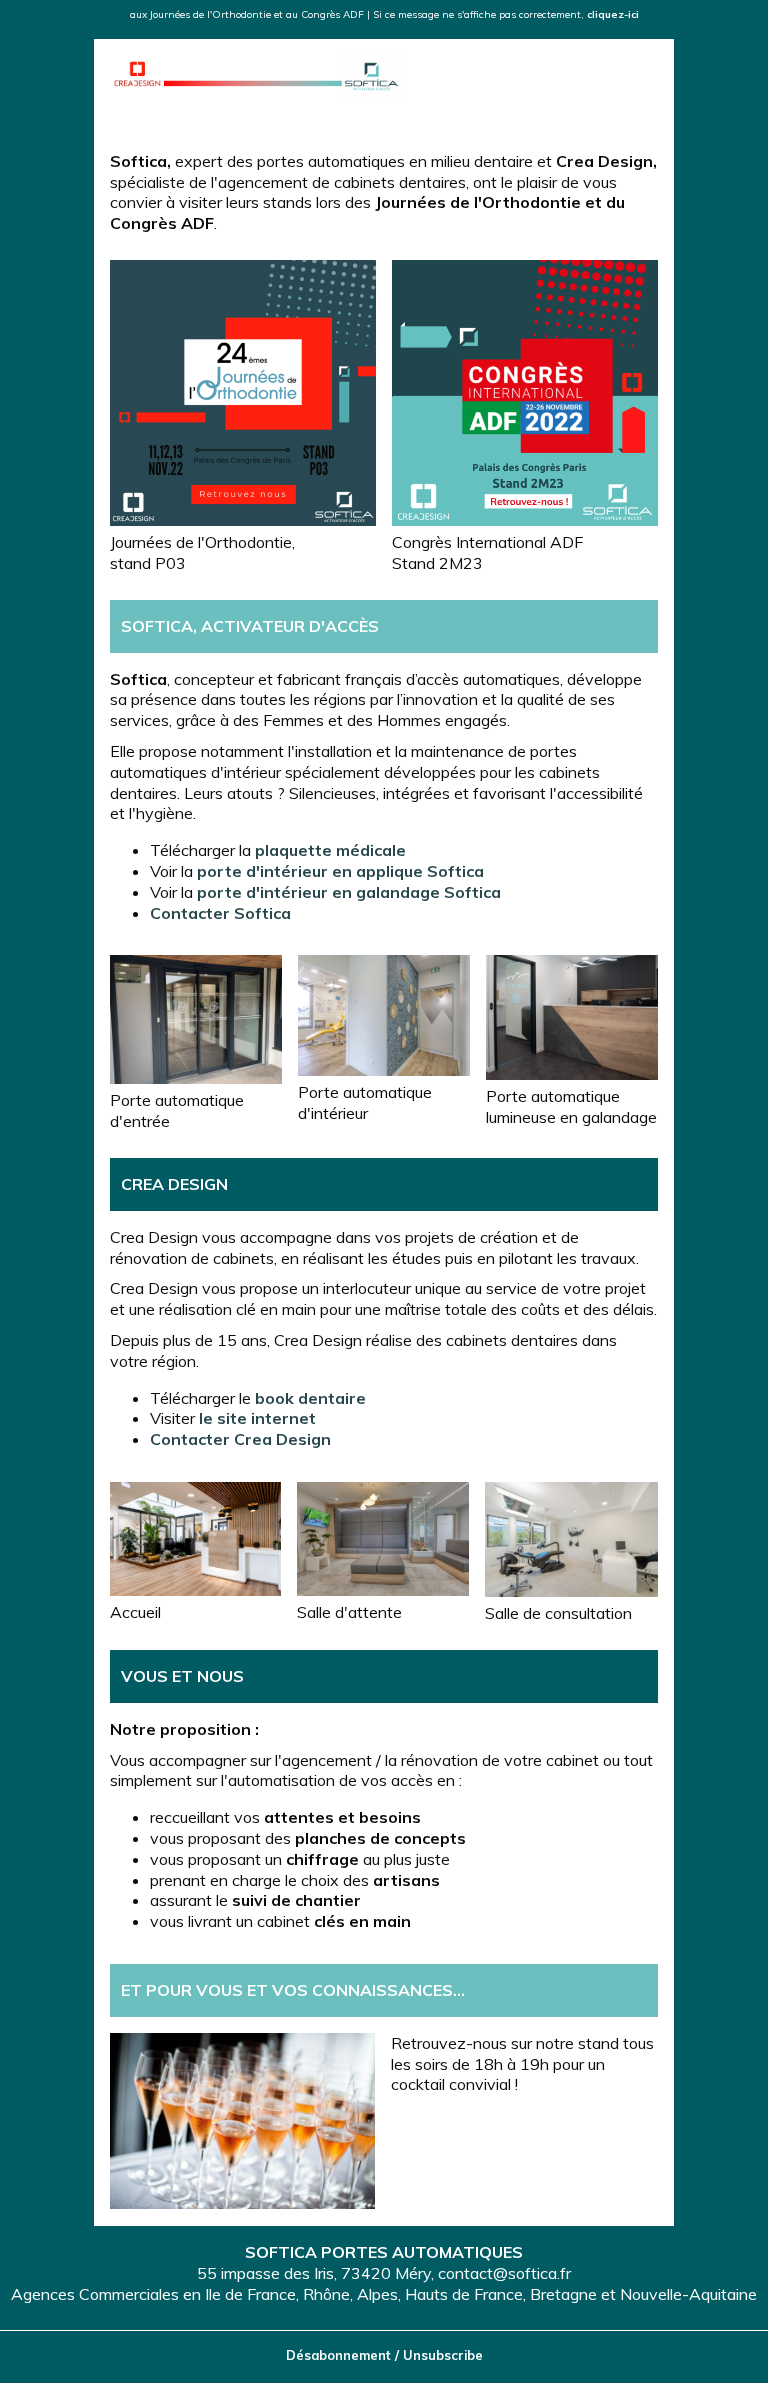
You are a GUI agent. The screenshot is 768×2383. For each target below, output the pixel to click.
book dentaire (310, 1398)
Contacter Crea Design (240, 1439)
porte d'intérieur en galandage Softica (349, 892)
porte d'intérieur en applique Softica (340, 871)
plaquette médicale (330, 850)
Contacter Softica (220, 913)
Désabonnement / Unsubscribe (384, 2355)
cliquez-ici (613, 14)
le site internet (257, 1418)
